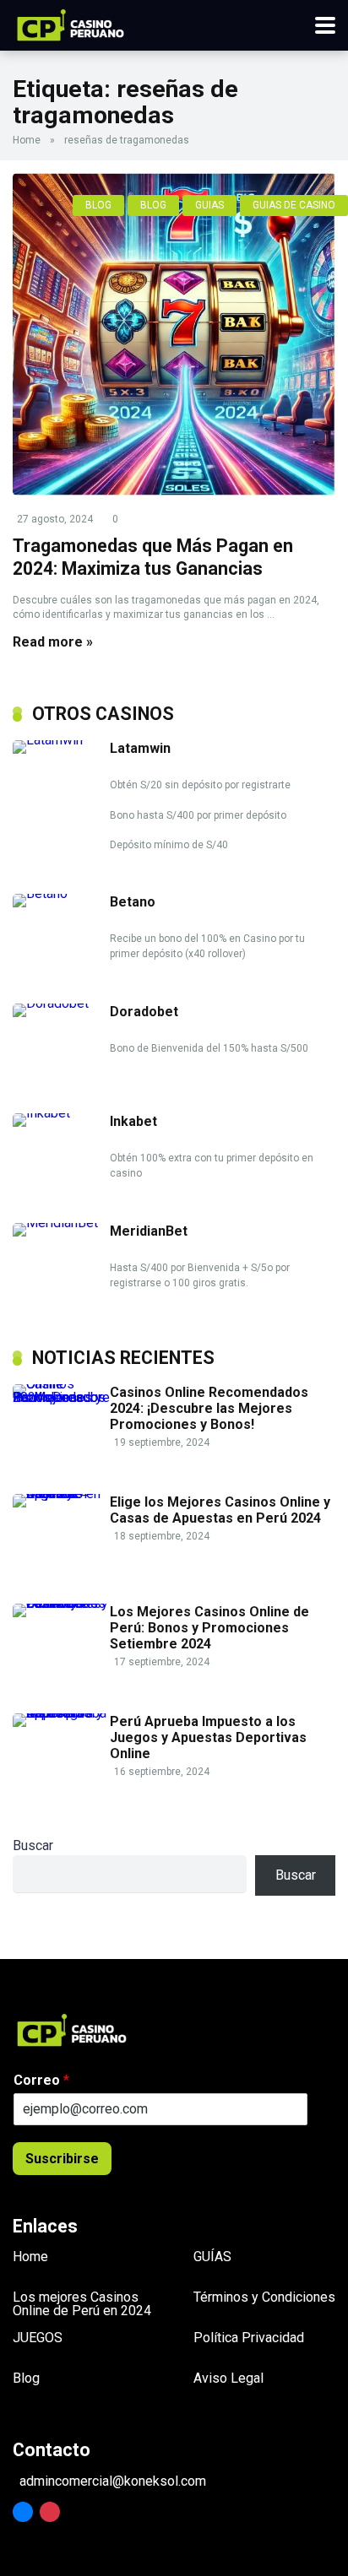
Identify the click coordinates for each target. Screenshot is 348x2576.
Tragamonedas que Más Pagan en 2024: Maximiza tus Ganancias (153, 557)
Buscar (33, 1845)
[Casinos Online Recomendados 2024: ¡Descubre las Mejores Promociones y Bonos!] (61, 1397)
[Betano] (61, 893)
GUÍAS (212, 2257)
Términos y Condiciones (264, 2297)
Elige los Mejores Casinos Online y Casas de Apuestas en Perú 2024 (220, 1510)
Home (27, 140)
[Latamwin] (61, 740)
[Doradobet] (61, 1003)
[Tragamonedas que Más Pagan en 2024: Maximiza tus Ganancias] (174, 334)
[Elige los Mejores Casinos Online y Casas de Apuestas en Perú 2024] (61, 1494)
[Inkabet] (61, 1113)
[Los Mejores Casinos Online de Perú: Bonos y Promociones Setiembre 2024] (61, 1603)
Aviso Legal (228, 2378)
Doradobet (144, 1012)
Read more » (53, 642)
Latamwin (140, 748)
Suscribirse (62, 2159)
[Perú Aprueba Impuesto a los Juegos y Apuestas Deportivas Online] (61, 1713)
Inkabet (133, 1121)
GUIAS (209, 205)
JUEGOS (38, 2338)
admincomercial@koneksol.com (113, 2481)
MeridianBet (149, 1231)
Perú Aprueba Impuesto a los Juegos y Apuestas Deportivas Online (208, 1737)
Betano (133, 902)
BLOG (98, 205)
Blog (26, 2378)
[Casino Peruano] (71, 23)
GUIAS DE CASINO (294, 205)
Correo (41, 2080)
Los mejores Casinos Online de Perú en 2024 (82, 2304)
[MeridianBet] (61, 1223)
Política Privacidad (249, 2338)
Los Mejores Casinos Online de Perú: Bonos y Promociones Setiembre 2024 (209, 1628)
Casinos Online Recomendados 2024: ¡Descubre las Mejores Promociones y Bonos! (209, 1408)
